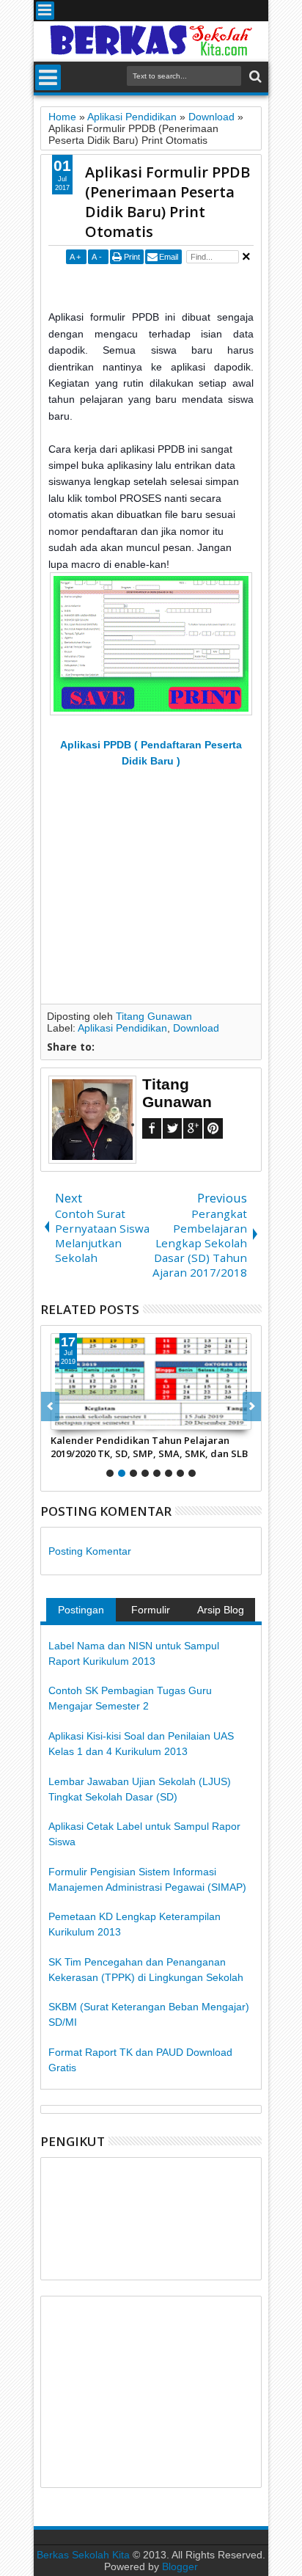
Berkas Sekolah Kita (83, 2555)
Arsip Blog (221, 1610)
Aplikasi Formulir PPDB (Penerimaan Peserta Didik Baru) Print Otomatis (167, 202)
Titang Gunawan (154, 1016)
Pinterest (213, 1128)
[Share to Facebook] (62, 1418)
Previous (252, 1406)
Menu (45, 11)
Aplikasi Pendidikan (122, 1028)
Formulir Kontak (151, 1613)
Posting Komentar (90, 1551)
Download (196, 1028)
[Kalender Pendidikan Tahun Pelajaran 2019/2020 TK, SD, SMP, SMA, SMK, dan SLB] (151, 1382)
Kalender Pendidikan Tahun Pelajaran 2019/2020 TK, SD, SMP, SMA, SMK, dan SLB (149, 1447)
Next (50, 1406)
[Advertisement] (175, 286)
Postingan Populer (81, 1613)
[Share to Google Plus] (95, 1418)
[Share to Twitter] (78, 1418)
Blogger (180, 2566)
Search (254, 77)
